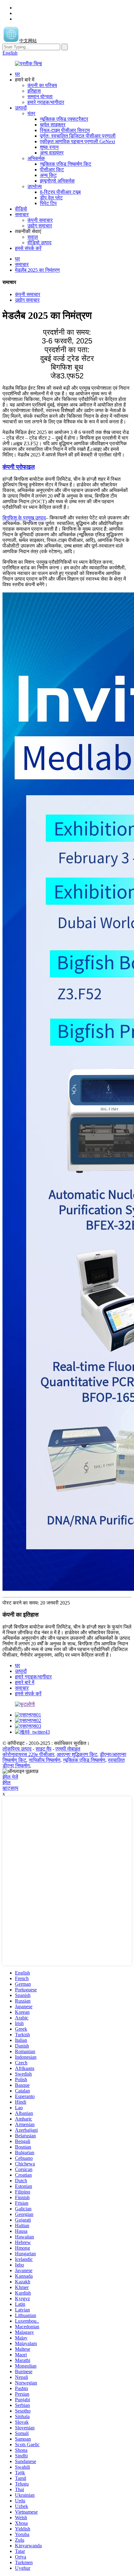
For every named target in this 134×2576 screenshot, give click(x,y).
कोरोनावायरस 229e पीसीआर (28, 1754)
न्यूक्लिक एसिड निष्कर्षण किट (66, 164)
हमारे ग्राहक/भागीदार (46, 102)
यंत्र (31, 113)
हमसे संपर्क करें (28, 248)
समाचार (22, 214)
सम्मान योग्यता (40, 97)
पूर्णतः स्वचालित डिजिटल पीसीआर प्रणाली (78, 136)
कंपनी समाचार (40, 220)
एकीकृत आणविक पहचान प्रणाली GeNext (77, 141)
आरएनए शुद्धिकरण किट (77, 1754)
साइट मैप (43, 1749)
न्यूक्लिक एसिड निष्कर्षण (84, 1760)
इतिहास (34, 91)
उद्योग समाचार (40, 226)
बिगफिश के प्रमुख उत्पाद (24, 518)
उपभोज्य (35, 186)
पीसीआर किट (52, 170)
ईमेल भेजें (10, 1777)
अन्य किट (48, 175)
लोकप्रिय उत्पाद (17, 1749)
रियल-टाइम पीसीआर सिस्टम (65, 130)
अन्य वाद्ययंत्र (52, 153)
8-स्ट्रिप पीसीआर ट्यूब (60, 192)
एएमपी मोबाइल (68, 1749)
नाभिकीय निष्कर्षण (45, 1760)
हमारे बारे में (25, 1682)
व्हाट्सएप (10, 1788)
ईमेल (7, 1782)
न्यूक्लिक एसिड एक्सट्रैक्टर (64, 119)
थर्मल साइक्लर (53, 125)
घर (17, 74)
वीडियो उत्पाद (39, 243)
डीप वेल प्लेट (51, 198)
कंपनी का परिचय (42, 85)
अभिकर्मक (36, 158)
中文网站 (28, 41)
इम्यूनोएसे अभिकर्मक (57, 181)
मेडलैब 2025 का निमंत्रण (37, 270)
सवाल (33, 237)
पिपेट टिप (48, 203)
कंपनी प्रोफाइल (19, 467)
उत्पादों (21, 108)
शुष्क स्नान (49, 147)
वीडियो (21, 209)
